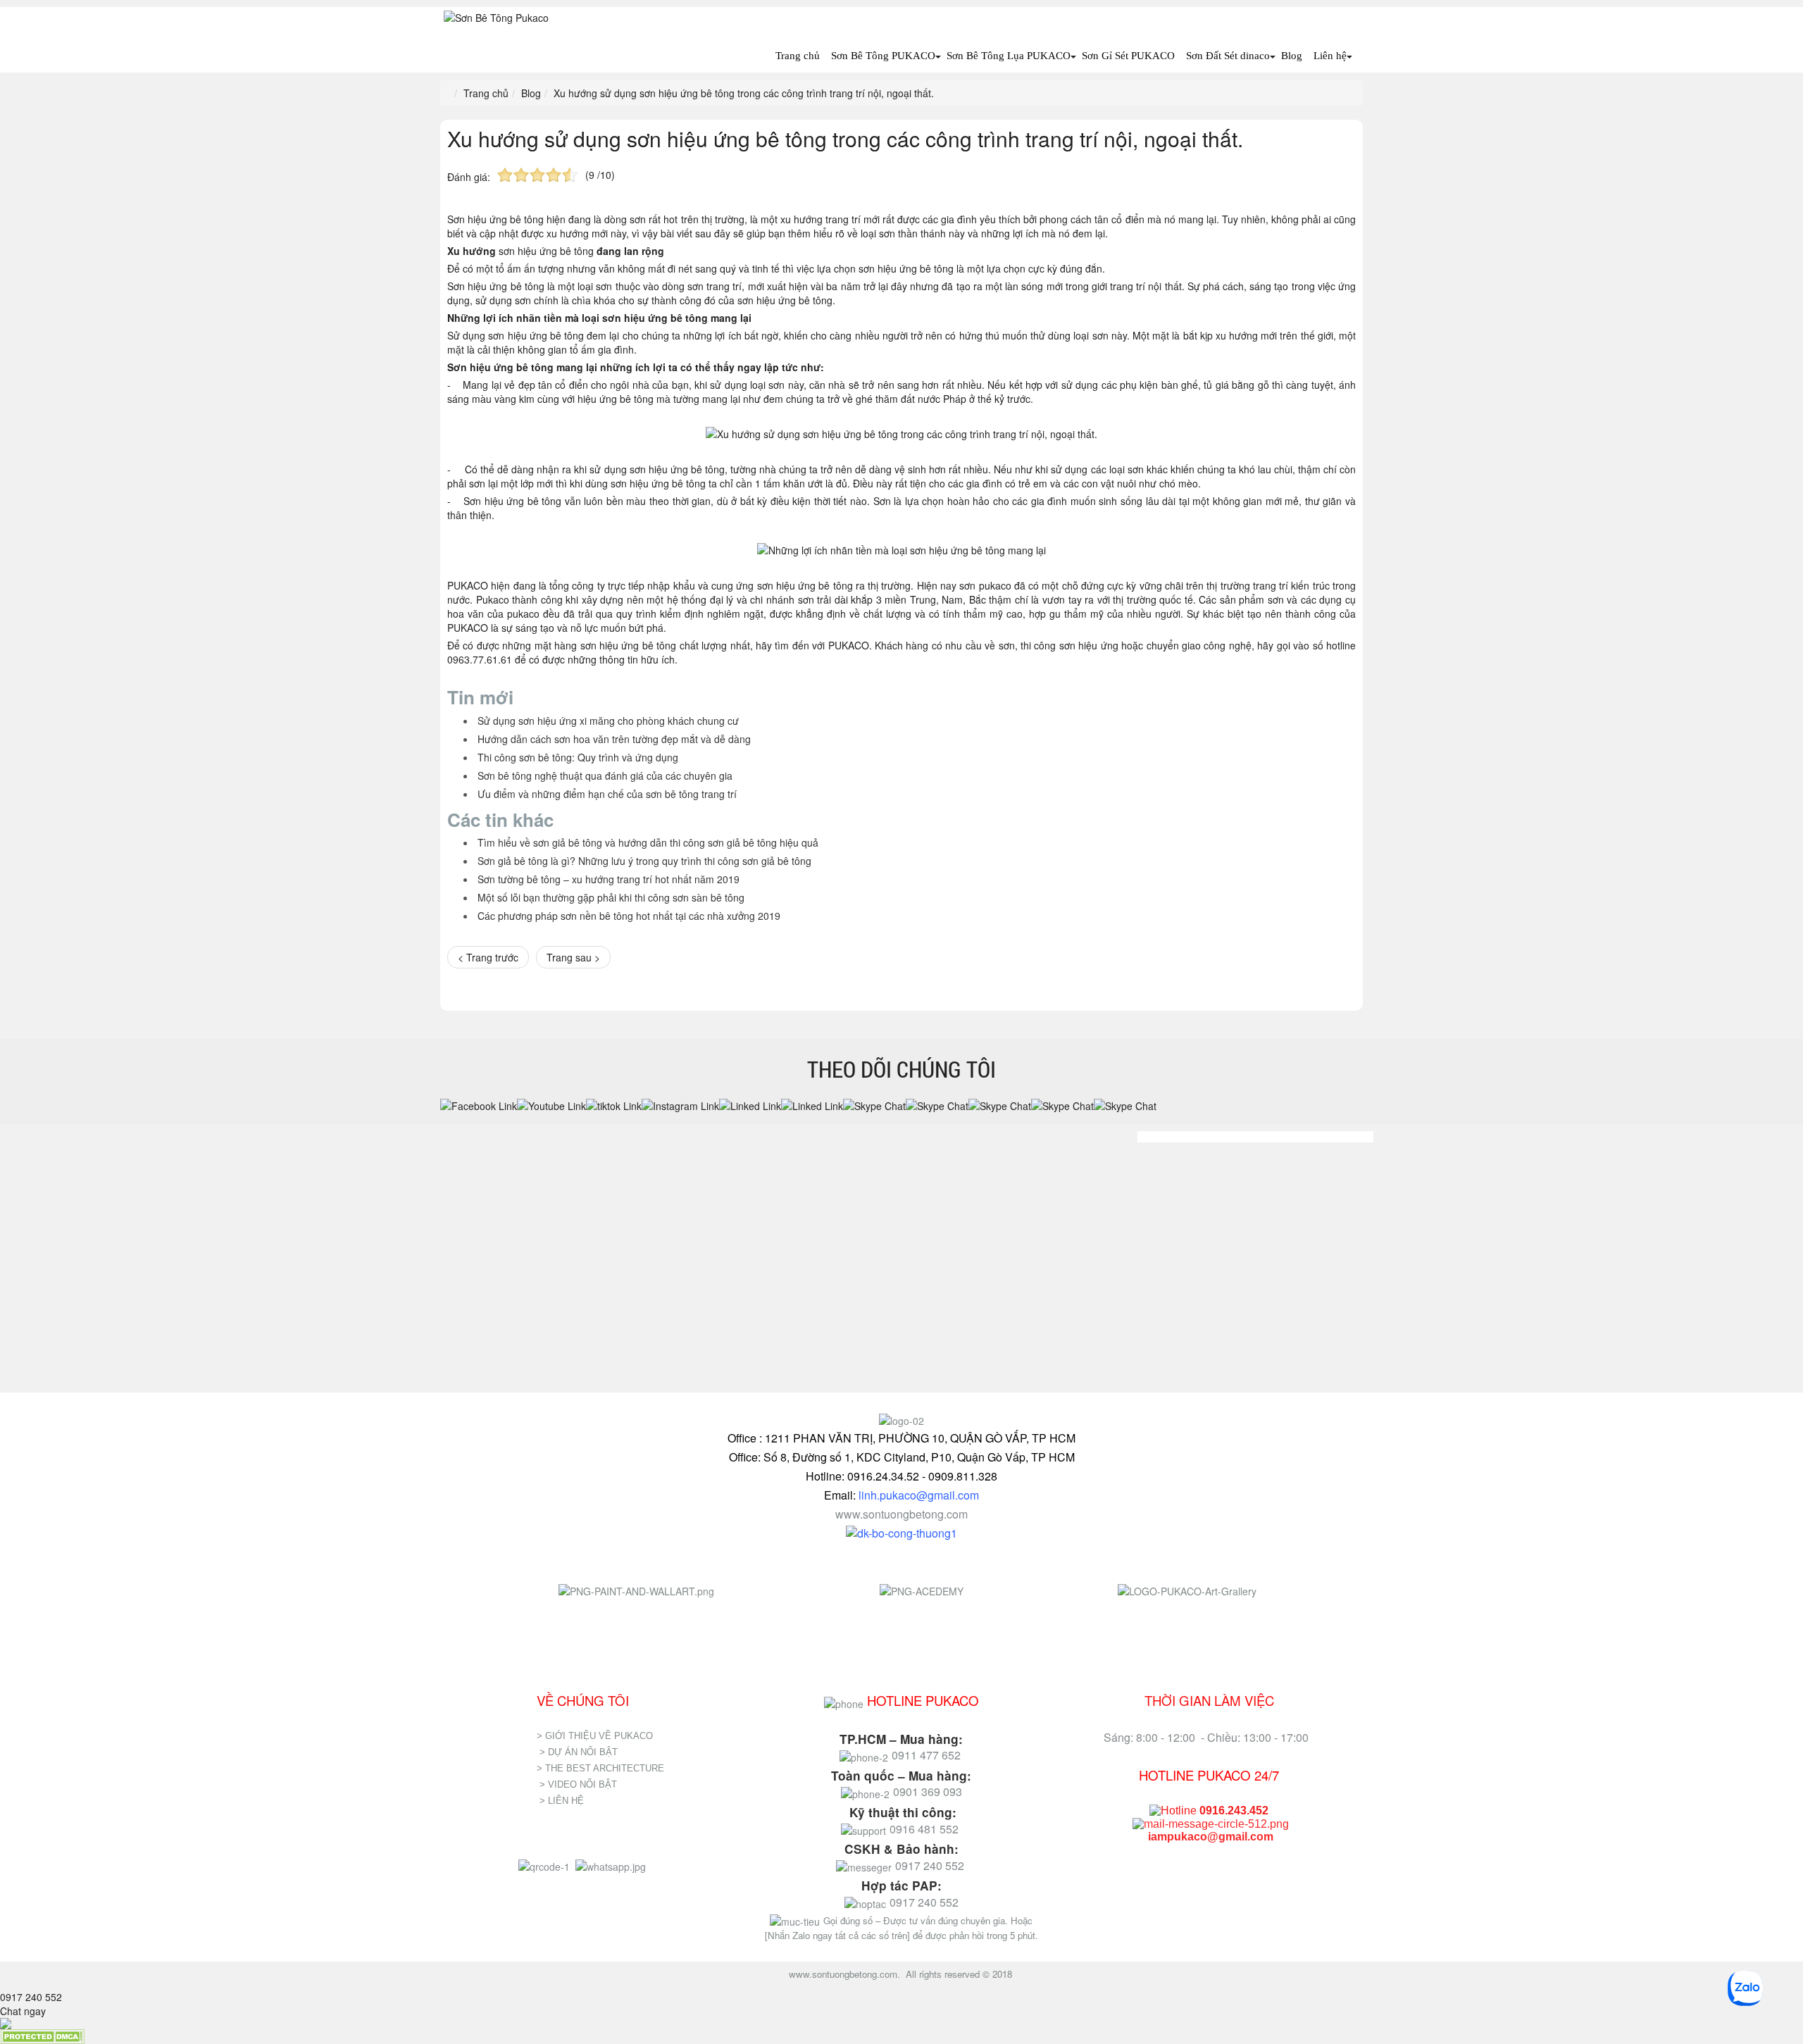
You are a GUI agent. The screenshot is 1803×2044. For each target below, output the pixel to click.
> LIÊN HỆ (563, 1801)
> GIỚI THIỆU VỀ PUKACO (595, 1736)
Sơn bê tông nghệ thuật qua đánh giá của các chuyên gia (605, 775)
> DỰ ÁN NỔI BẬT (579, 1752)
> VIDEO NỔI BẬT (578, 1784)
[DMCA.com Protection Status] (42, 2036)
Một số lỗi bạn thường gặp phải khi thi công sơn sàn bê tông (611, 897)
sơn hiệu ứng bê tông (546, 251)
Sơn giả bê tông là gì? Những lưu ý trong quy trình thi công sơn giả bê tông (644, 861)
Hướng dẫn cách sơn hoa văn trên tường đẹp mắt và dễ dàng (614, 739)
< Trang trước (488, 957)
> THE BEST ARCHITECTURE (600, 1768)
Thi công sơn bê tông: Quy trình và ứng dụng (578, 757)
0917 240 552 (31, 1997)
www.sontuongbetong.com (901, 1514)
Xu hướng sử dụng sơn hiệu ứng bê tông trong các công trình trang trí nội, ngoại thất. (845, 138)
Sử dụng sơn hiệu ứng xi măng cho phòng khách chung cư (608, 721)
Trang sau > (573, 957)
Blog (1292, 56)
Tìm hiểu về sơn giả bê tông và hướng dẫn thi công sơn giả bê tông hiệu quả (648, 842)
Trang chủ (798, 56)
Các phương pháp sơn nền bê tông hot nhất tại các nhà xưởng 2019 (629, 916)
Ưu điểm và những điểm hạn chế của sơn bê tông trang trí (607, 794)
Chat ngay (23, 2011)
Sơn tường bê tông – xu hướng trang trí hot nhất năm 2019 (609, 879)
